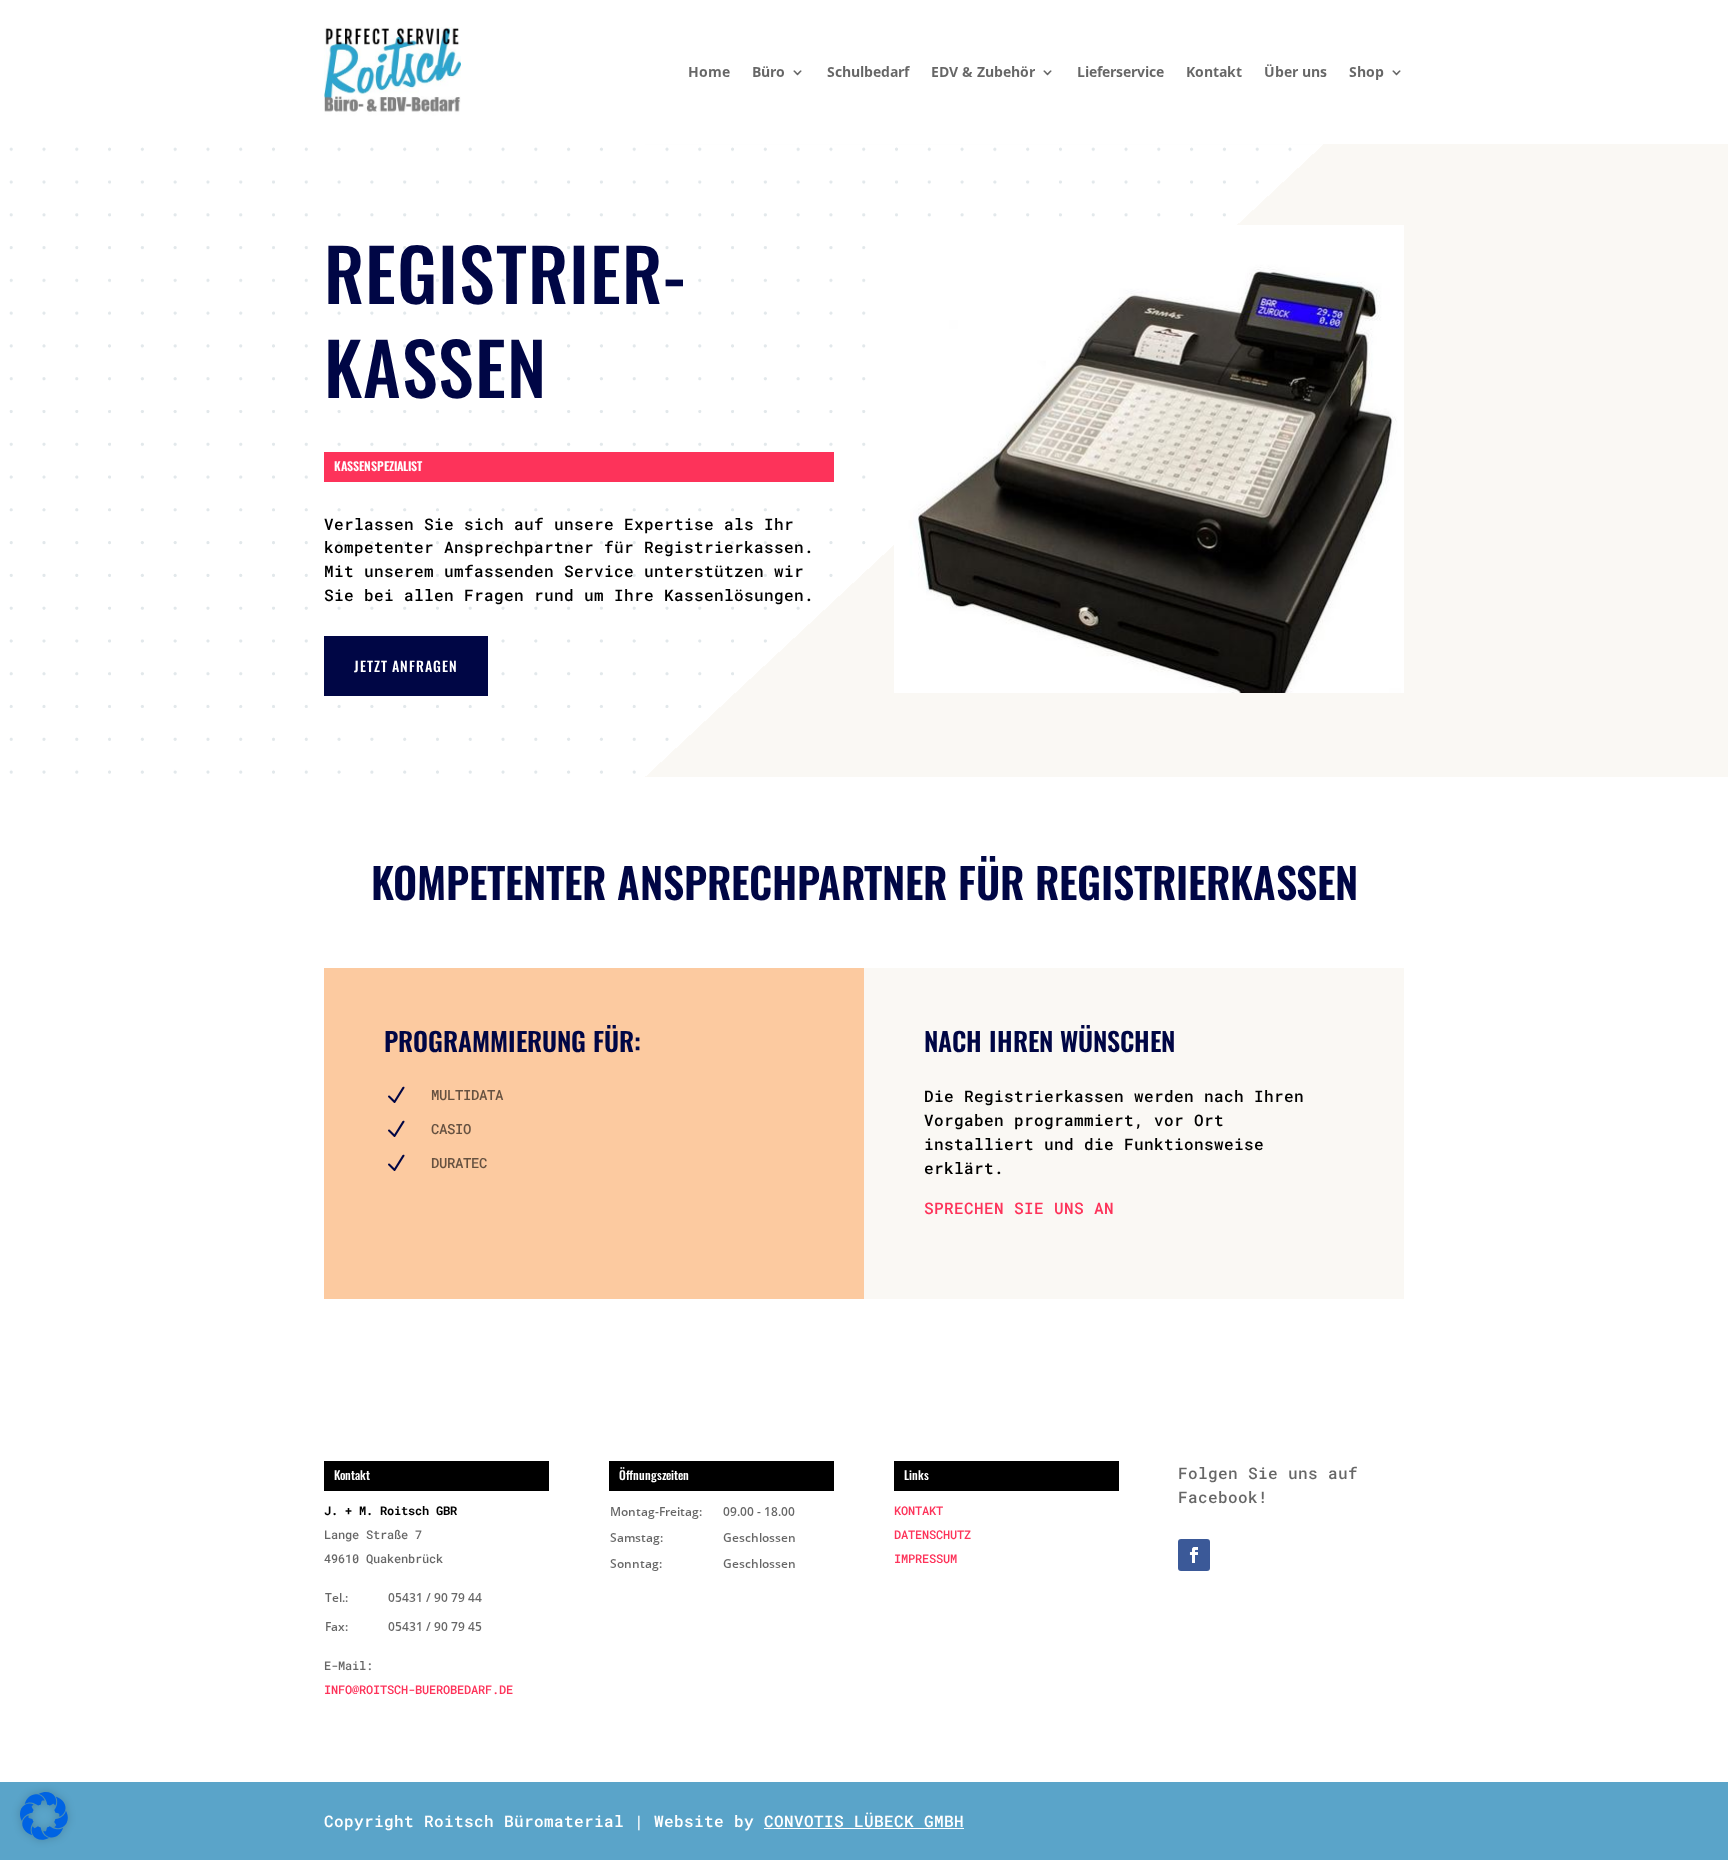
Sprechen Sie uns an (1019, 1207)
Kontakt (1214, 71)
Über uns (1295, 71)
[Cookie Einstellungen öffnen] (44, 1834)
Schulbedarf (868, 71)
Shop (1366, 71)
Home (709, 71)
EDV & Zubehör (983, 71)
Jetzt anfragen (406, 665)
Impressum (925, 1558)
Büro (768, 71)
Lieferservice (1120, 71)
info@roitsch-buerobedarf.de (418, 1689)
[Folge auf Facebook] (1194, 1555)
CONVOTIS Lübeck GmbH (864, 1820)
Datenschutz (932, 1534)
